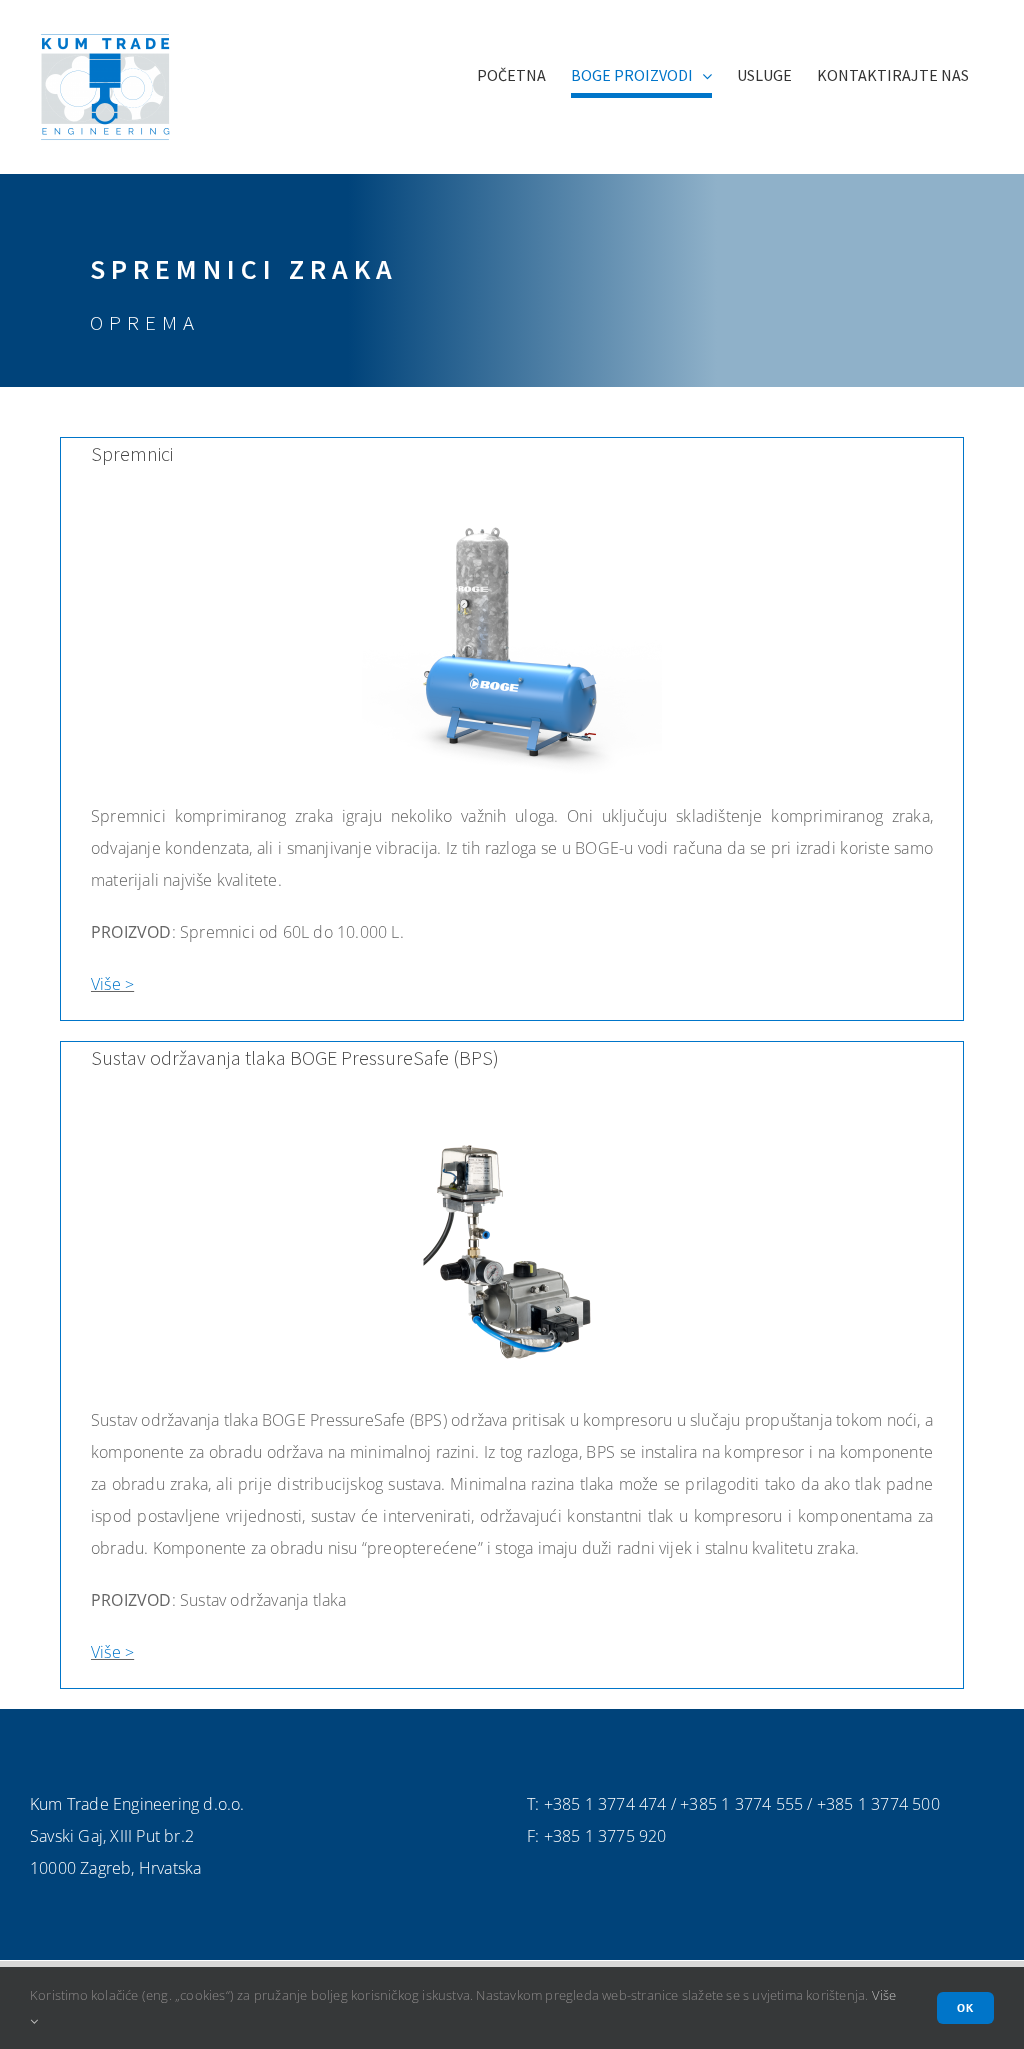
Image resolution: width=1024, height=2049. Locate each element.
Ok (965, 2007)
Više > (112, 984)
